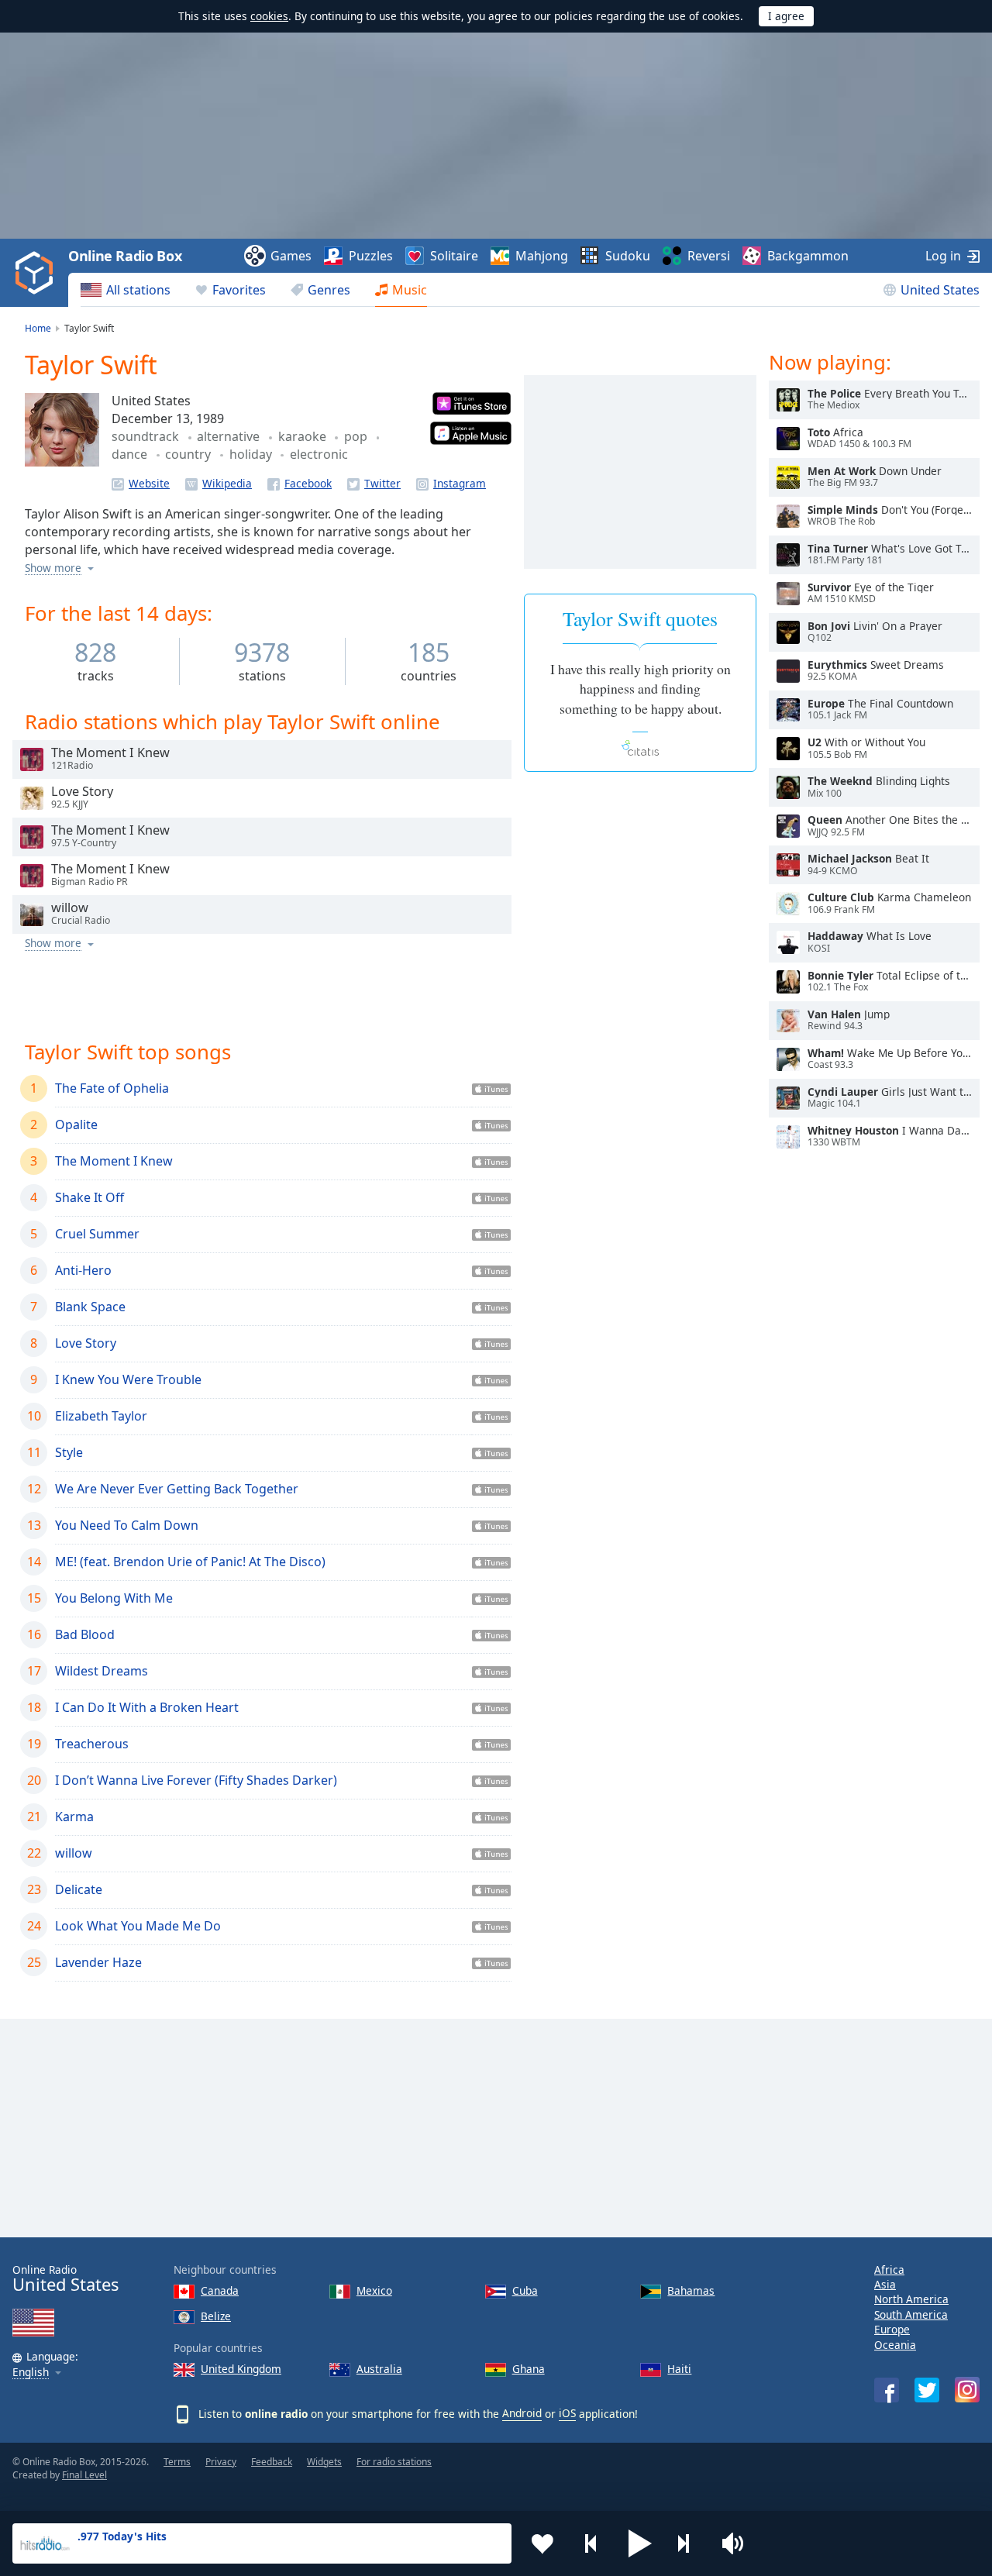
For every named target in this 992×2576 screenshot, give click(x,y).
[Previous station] (591, 2543)
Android (522, 2413)
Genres (329, 290)
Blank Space (90, 1307)
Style (69, 1452)
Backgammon (808, 256)
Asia (885, 2284)
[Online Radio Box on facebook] (887, 2390)
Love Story (86, 1343)
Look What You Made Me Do (138, 1926)
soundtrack (147, 436)
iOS (567, 2413)
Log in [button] (943, 256)
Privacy (221, 2462)
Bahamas (691, 2290)
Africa (889, 2269)
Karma (74, 1817)
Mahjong (542, 256)
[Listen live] (32, 759)
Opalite (76, 1124)
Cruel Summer (97, 1234)
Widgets (324, 2462)
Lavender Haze (98, 1962)
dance (131, 454)
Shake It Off (90, 1197)
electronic (319, 454)
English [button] (31, 2373)
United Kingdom (241, 2369)
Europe (892, 2329)
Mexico (374, 2290)
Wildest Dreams (102, 1671)
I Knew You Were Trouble (128, 1379)
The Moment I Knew (114, 1161)
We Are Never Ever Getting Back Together (177, 1489)
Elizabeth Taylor (101, 1416)
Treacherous (92, 1744)
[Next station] (689, 2543)
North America (911, 2299)
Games (291, 256)
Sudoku (628, 256)
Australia (379, 2369)
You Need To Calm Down (127, 1525)
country (189, 454)
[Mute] (738, 2543)
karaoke (304, 436)
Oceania (895, 2345)
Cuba (525, 2290)
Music (410, 290)
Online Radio (65, 2279)
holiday (252, 454)
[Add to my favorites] (542, 2543)
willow (74, 1853)
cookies (269, 16)
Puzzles (371, 256)
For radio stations (394, 2462)
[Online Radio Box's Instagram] (967, 2390)
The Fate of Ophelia (112, 1088)
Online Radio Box (125, 256)
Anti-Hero (83, 1270)
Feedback (272, 2462)
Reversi (709, 256)
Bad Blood (85, 1634)
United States (940, 290)
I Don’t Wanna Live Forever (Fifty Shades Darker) (196, 1780)
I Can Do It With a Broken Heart (147, 1707)
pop (357, 436)
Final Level (84, 2475)
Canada (220, 2290)
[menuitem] (126, 290)
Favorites (239, 290)
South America (911, 2314)
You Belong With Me (114, 1598)
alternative (230, 436)
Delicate (79, 1889)
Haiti (679, 2369)
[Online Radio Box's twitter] (927, 2390)
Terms (177, 2462)
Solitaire (454, 256)
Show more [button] (53, 568)
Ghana (529, 2369)
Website (149, 483)
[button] (640, 2543)
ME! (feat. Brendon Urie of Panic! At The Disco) (190, 1562)
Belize (216, 2316)
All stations (138, 290)
